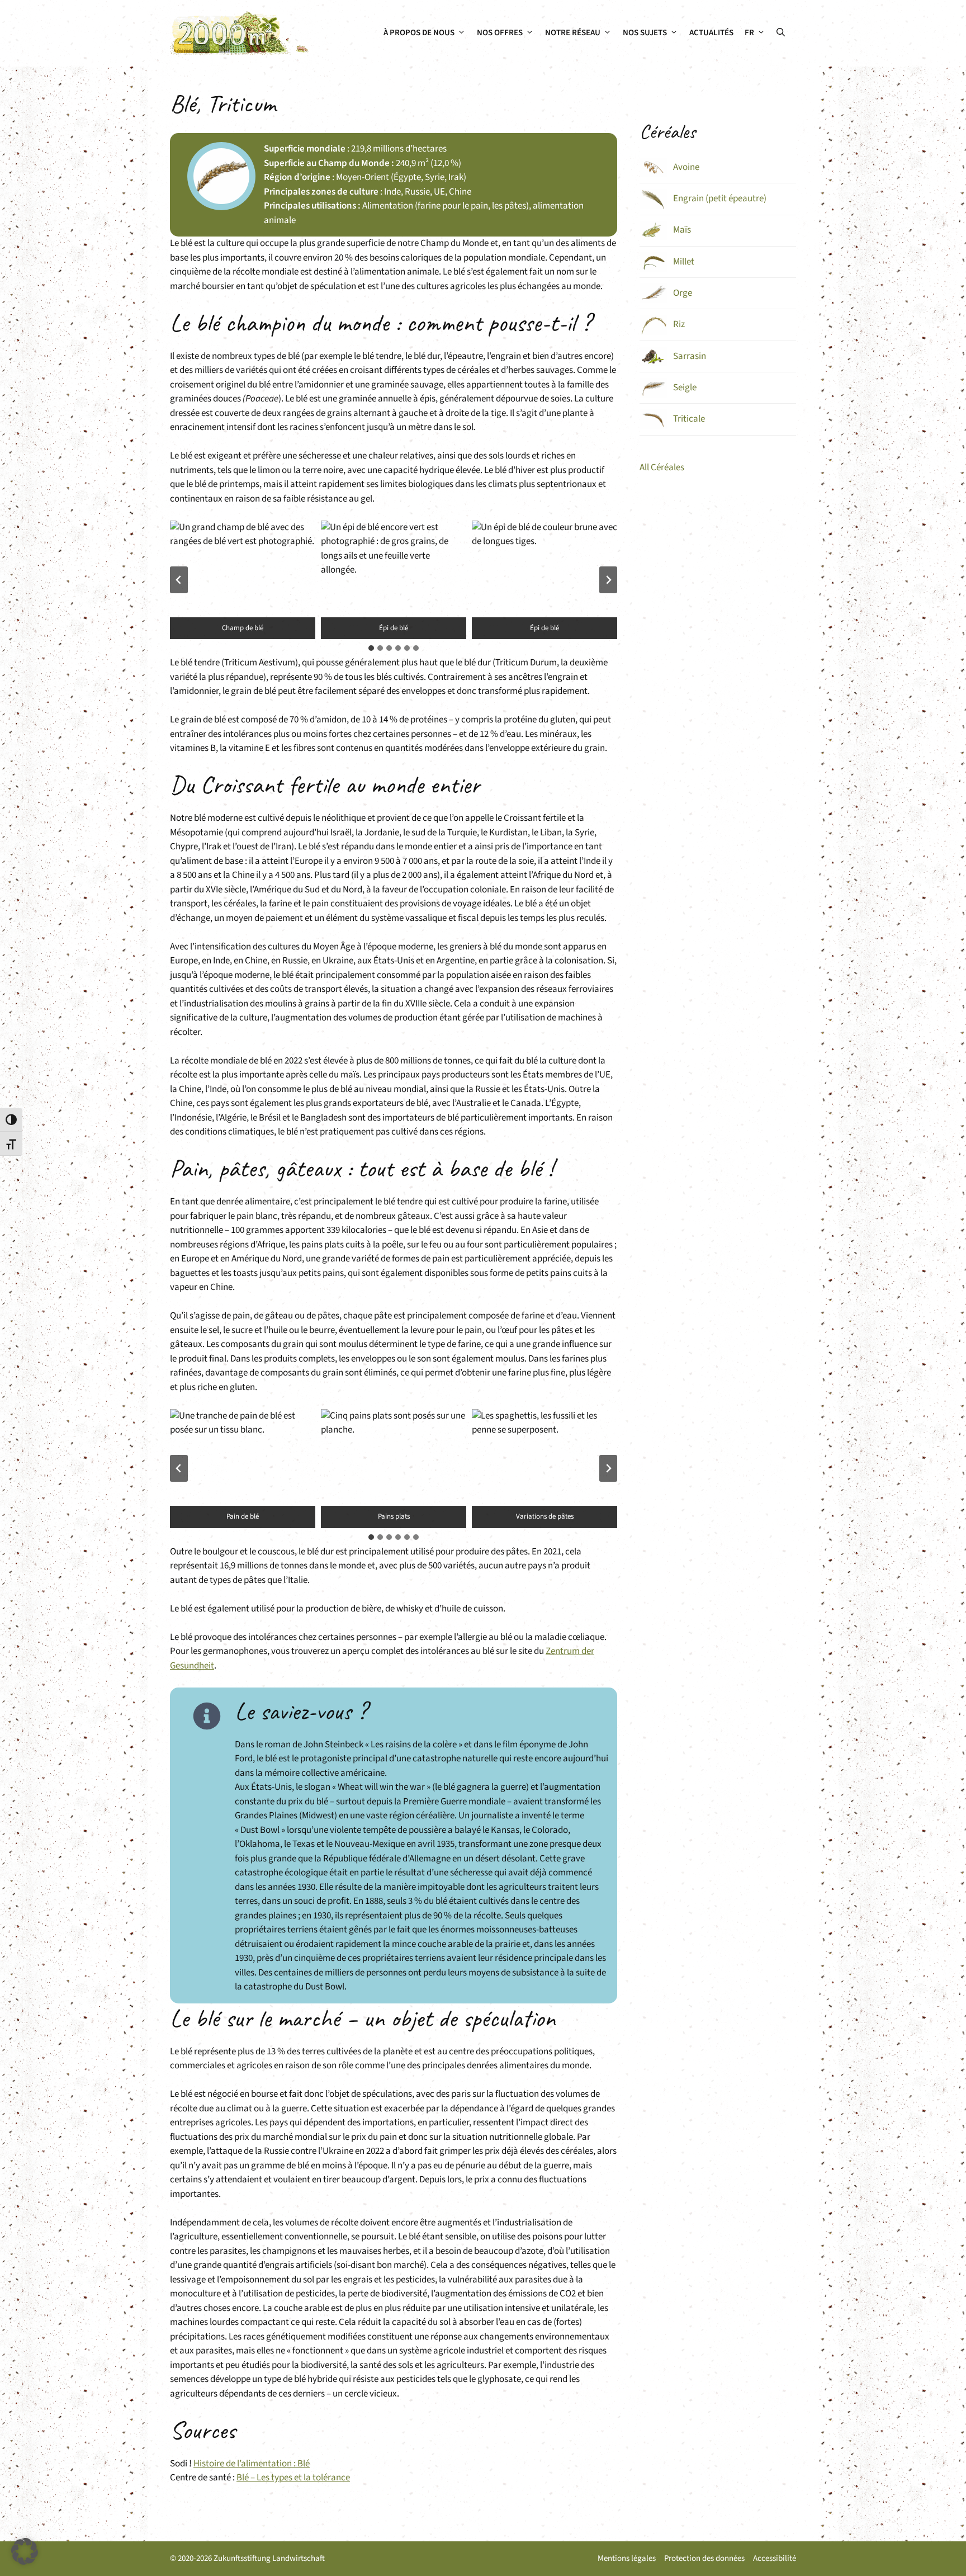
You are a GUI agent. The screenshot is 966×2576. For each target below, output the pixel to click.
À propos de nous (419, 33)
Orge (683, 293)
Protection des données (704, 2558)
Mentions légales (627, 2558)
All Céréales (662, 467)
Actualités (711, 33)
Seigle (685, 387)
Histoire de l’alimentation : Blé (252, 2464)
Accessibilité (775, 2558)
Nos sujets (645, 33)
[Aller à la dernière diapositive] (179, 580)
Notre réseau (573, 33)
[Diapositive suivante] (608, 580)
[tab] (371, 648)
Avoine (686, 167)
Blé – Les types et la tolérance (293, 2478)
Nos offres (500, 33)
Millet (684, 262)
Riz (679, 324)
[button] (781, 33)
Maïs (682, 230)
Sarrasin (690, 356)
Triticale (689, 419)
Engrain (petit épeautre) (720, 198)
